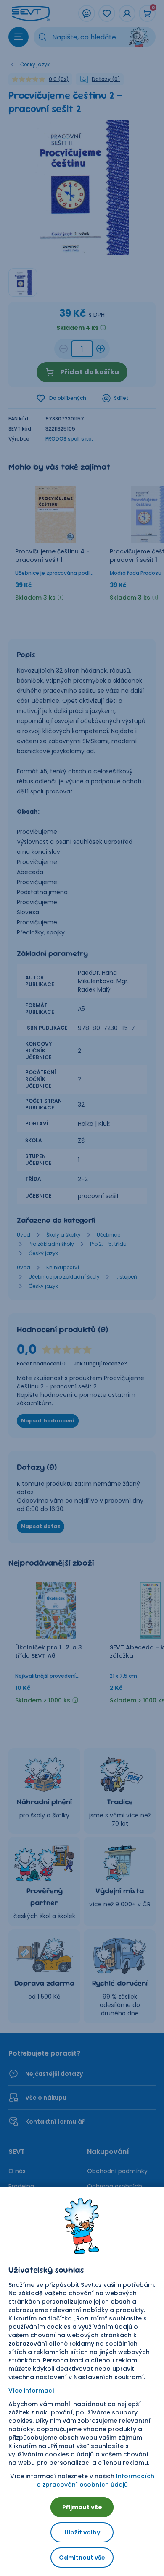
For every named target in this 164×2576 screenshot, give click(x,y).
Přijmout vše (82, 2507)
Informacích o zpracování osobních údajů (95, 2480)
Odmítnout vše (82, 2558)
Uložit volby (82, 2532)
